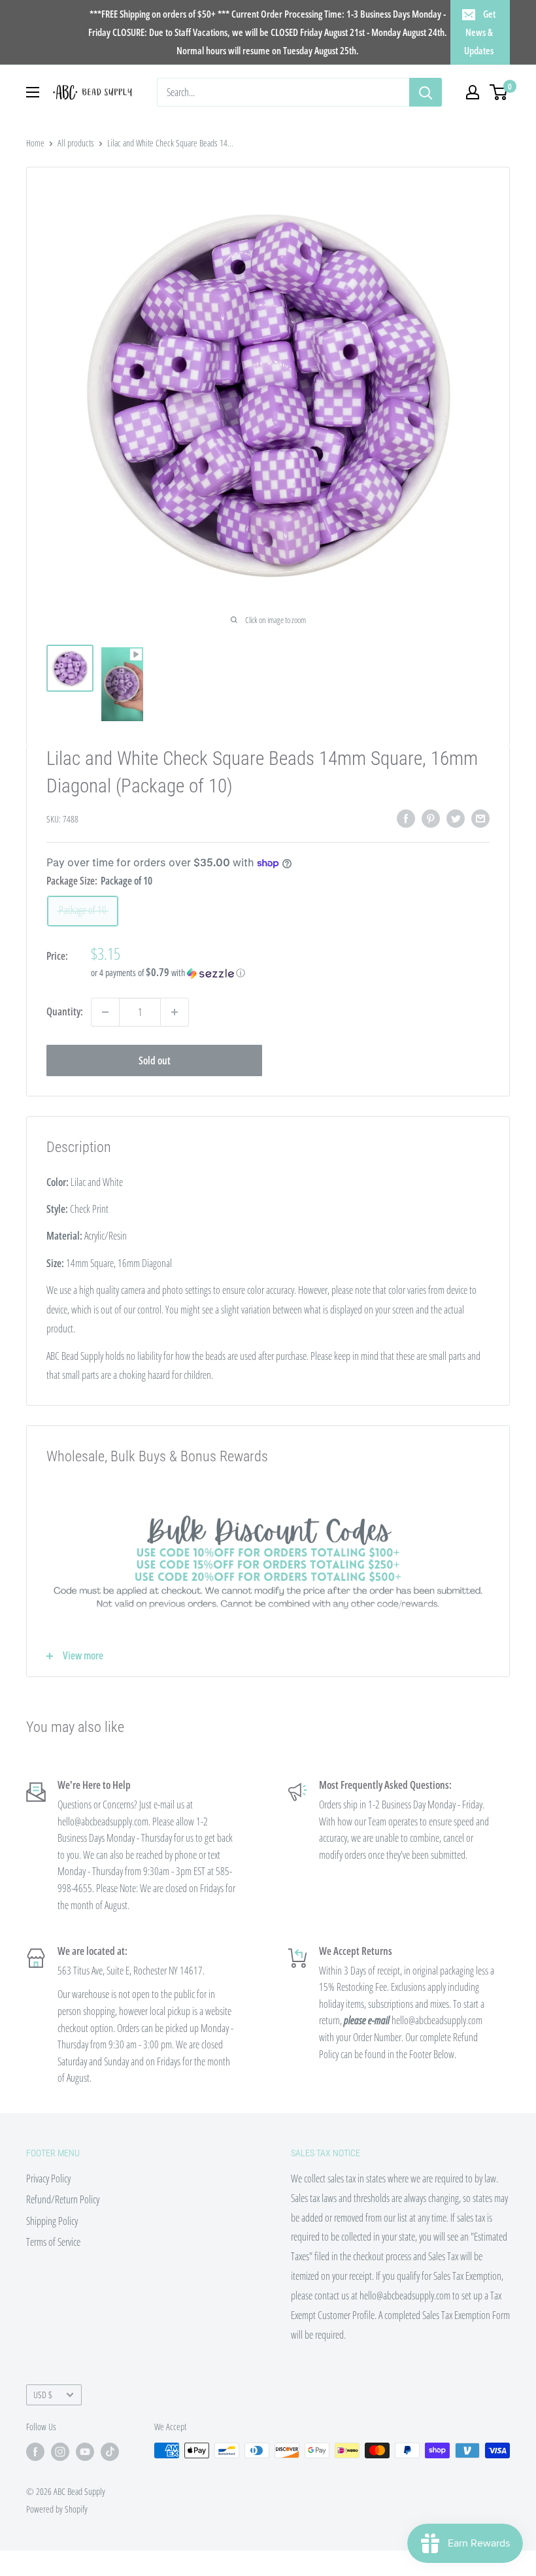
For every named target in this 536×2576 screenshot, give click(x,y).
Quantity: (65, 1011)
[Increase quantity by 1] (175, 1012)
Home (35, 143)
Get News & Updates (480, 32)
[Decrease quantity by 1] (105, 1012)
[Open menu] (33, 92)
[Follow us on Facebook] (35, 2452)
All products (76, 143)
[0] (499, 92)
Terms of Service (53, 2242)
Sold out (155, 1060)
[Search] (426, 92)
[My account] (473, 92)
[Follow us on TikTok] (110, 2452)
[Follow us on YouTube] (85, 2452)
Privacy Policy (48, 2178)
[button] (290, 973)
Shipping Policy (52, 2221)
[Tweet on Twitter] (456, 819)
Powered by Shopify (57, 2509)
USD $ (43, 2395)
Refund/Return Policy (63, 2199)
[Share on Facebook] (406, 819)
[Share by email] (480, 819)
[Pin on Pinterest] (431, 819)
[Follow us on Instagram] (60, 2452)
